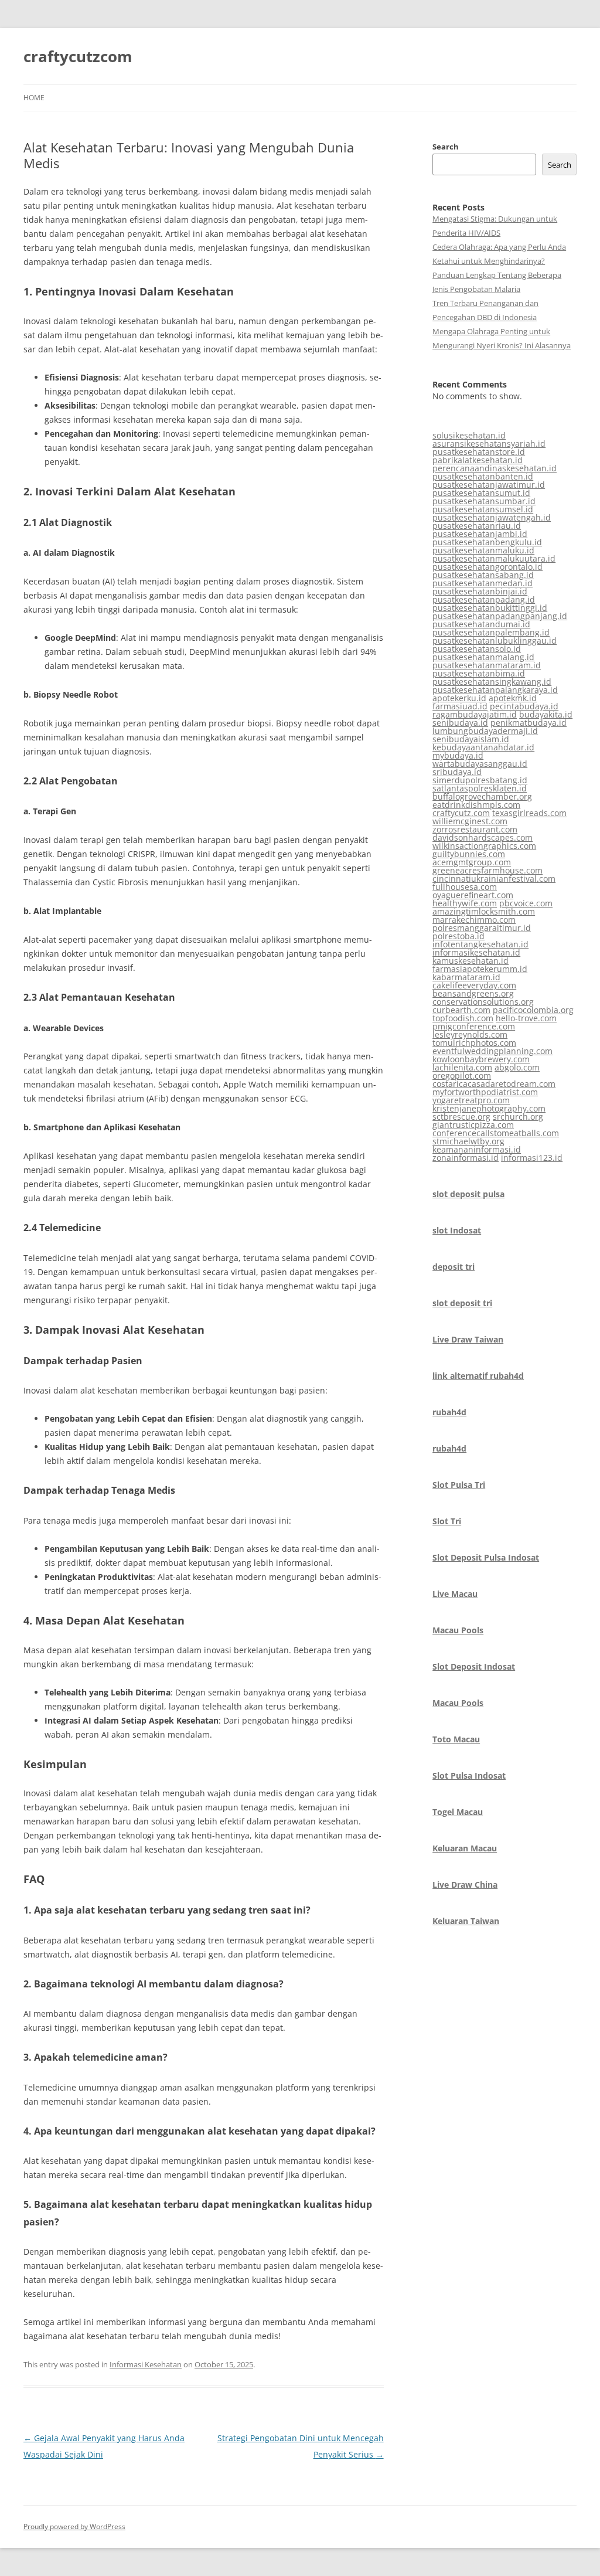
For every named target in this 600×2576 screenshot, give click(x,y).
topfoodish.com (463, 1018)
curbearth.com (461, 1010)
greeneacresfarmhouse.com (487, 870)
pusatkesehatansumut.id (481, 493)
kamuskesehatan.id (471, 961)
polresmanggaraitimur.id (482, 928)
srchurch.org (518, 1117)
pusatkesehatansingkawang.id (492, 682)
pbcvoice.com (526, 903)
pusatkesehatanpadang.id (484, 599)
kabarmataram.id (466, 977)
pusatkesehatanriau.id (477, 526)
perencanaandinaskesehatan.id (495, 468)
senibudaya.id (460, 723)
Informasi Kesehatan (146, 2364)
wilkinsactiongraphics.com (484, 846)
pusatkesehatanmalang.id (483, 657)
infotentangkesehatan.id (480, 944)
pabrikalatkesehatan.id (478, 460)
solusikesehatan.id (469, 435)
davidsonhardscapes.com (483, 837)
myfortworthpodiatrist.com (485, 1092)
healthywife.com (465, 903)
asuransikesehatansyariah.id (489, 444)
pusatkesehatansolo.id (477, 649)
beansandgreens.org (473, 993)
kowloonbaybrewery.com (481, 1059)
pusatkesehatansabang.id (483, 575)
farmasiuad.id (460, 706)
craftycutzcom (78, 56)
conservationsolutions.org (483, 1002)
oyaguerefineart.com (473, 895)
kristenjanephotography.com (489, 1108)
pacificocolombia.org (533, 1010)
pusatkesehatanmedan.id (483, 583)
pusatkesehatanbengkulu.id (487, 542)
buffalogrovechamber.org (482, 796)
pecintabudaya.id (524, 706)
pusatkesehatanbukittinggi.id (490, 608)
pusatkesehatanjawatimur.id (489, 485)
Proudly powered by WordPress (74, 2526)
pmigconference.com (474, 1026)
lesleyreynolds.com (470, 1034)
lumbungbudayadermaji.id (485, 731)
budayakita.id (546, 714)
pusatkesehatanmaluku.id (483, 550)
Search (446, 147)
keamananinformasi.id (477, 1149)
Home (34, 98)
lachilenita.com (462, 1067)
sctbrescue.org (461, 1117)
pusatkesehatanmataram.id (487, 665)
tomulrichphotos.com (474, 1043)
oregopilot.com (462, 1075)
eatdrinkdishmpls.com (476, 805)
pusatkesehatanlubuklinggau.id (495, 640)
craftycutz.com (461, 813)
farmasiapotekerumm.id (480, 969)
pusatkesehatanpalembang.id (491, 632)
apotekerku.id (459, 698)
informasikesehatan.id (476, 952)
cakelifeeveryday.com (474, 985)
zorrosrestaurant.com (475, 829)
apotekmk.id (513, 698)
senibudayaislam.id (471, 739)
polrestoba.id (458, 936)
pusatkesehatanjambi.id (480, 534)
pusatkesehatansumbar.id (484, 501)
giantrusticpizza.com (473, 1125)
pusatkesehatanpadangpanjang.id (500, 616)
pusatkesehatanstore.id (479, 452)
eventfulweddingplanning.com (492, 1051)
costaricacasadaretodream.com (494, 1084)
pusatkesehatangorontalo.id (487, 567)
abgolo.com (517, 1067)
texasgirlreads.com (529, 813)
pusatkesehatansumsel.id (483, 509)
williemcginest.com (470, 821)
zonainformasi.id (466, 1158)
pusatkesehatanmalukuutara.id (494, 558)
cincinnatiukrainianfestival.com (494, 879)
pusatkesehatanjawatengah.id (492, 517)
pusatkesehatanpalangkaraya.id (495, 690)
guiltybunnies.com (469, 854)
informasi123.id (532, 1158)
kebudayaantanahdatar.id (483, 747)
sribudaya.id (457, 772)
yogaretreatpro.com (471, 1100)
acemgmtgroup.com (472, 862)
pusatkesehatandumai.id (481, 624)
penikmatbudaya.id (529, 723)
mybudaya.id (458, 755)
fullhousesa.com (465, 887)
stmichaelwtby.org (468, 1141)
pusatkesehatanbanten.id (483, 476)
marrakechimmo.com (474, 920)
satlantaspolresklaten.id (480, 788)
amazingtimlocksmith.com (484, 911)
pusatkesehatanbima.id (479, 673)
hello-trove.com (526, 1018)
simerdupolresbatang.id (480, 780)
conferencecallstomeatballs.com (496, 1133)
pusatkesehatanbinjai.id (480, 591)
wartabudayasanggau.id (480, 764)
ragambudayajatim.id (475, 714)
